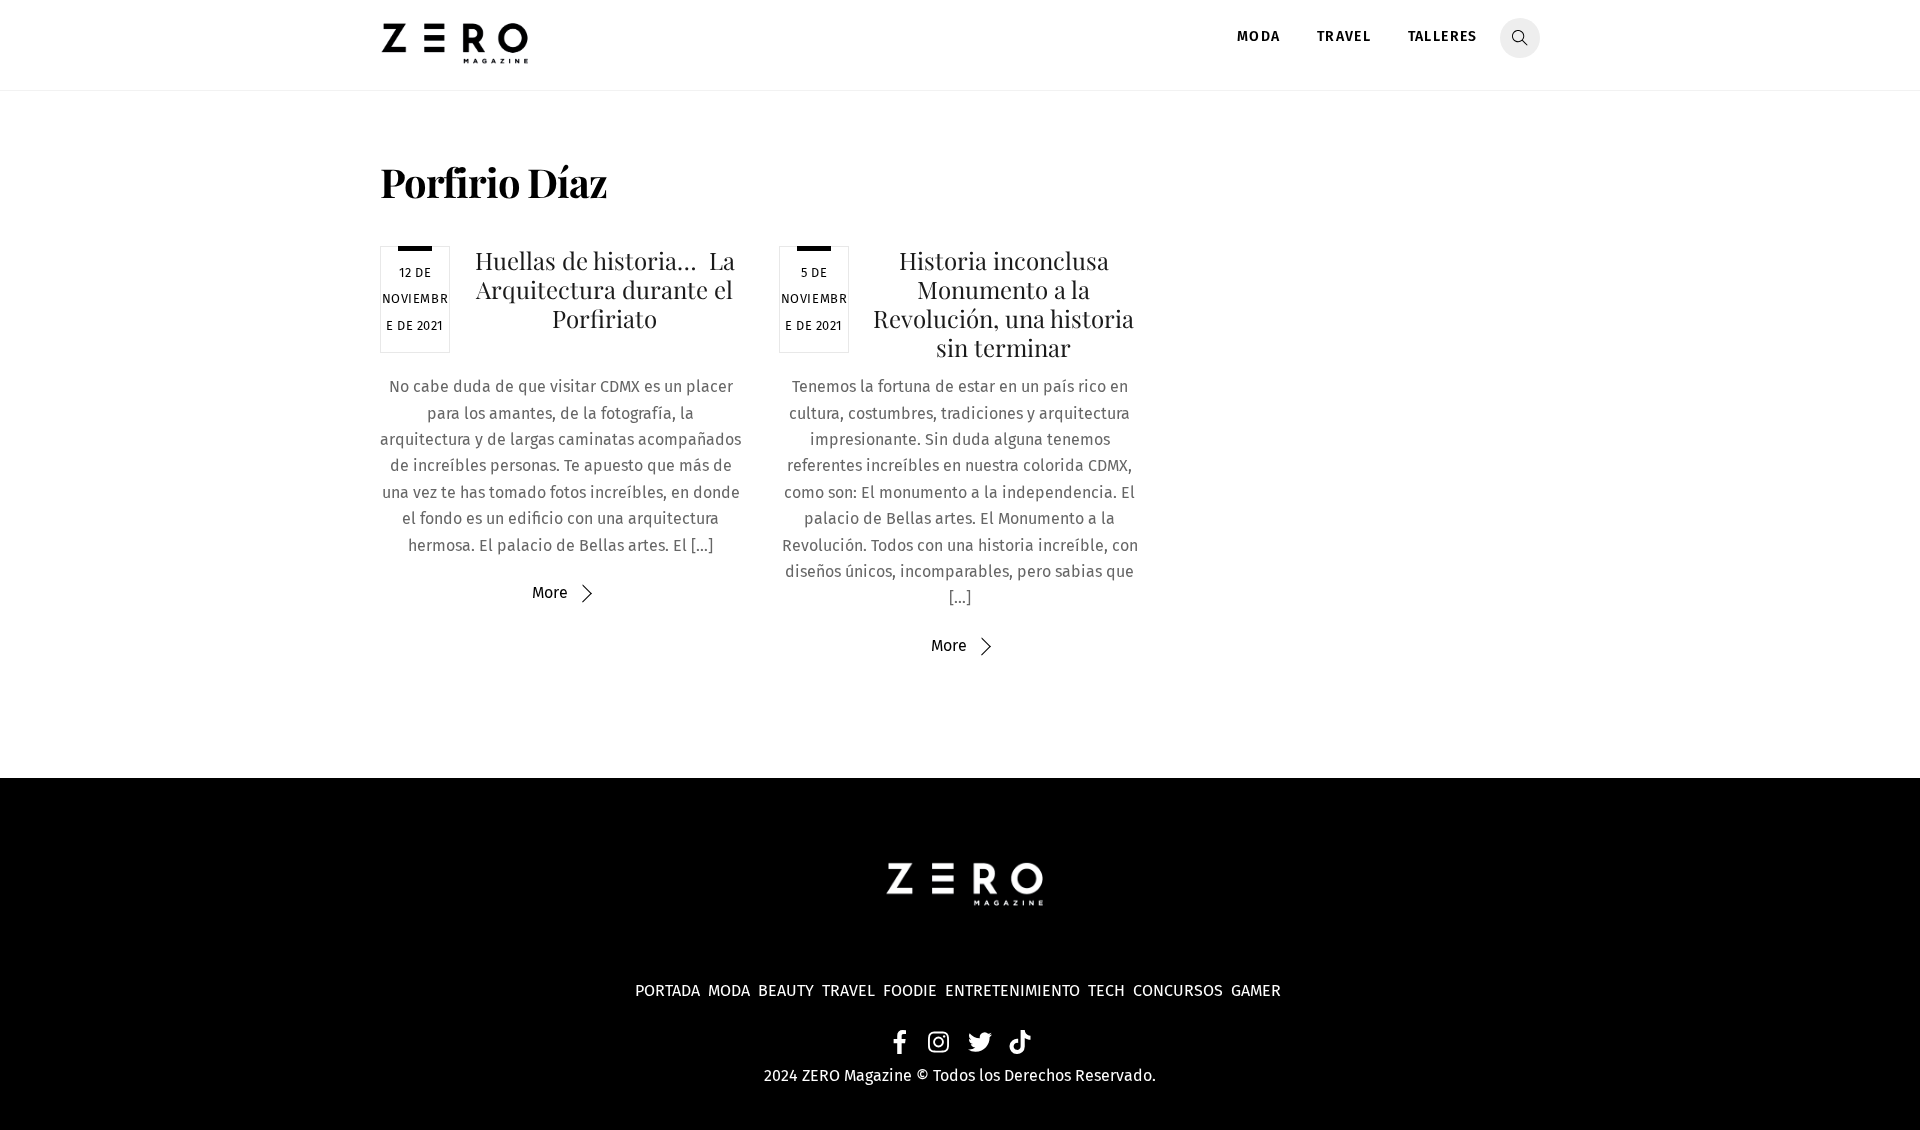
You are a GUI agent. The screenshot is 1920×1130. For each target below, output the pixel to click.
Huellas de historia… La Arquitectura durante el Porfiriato (605, 289)
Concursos (1180, 990)
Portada (667, 990)
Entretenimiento (1012, 990)
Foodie (910, 990)
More (550, 592)
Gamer (1258, 990)
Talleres (1443, 36)
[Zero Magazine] (455, 53)
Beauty (790, 990)
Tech (1110, 990)
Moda (1259, 36)
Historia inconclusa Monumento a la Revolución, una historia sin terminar (1003, 303)
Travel (1344, 36)
